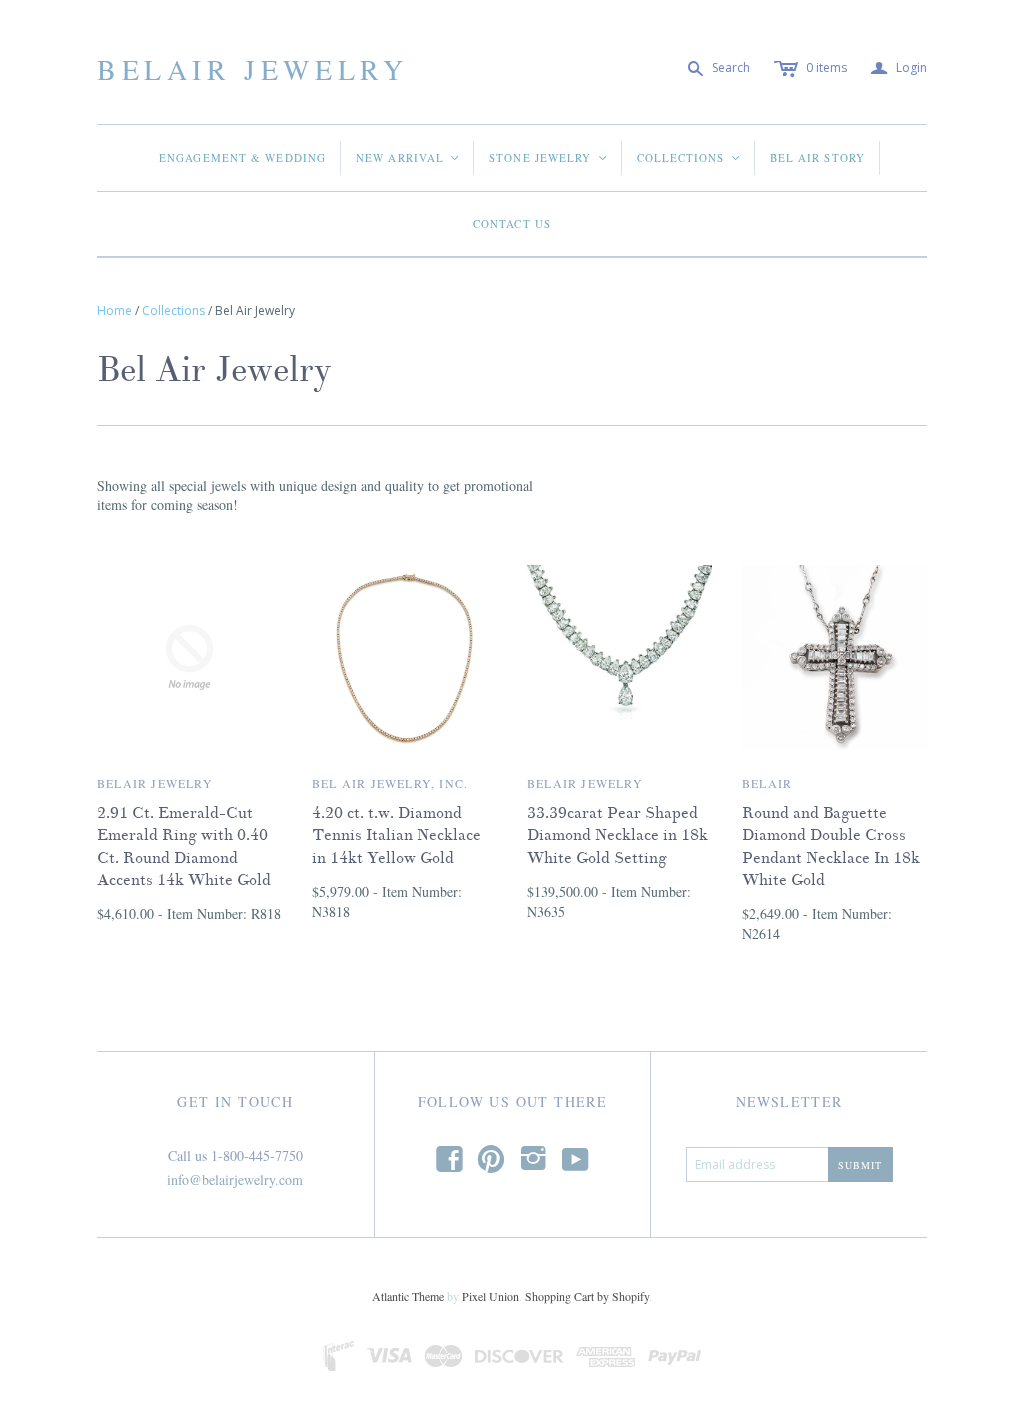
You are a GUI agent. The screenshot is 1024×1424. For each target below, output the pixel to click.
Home (114, 310)
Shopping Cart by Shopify (587, 1296)
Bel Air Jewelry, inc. (390, 783)
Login (899, 68)
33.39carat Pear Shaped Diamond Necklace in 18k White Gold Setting (617, 835)
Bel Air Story (817, 157)
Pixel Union (490, 1296)
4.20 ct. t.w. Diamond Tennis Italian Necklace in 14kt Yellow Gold (396, 835)
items (826, 67)
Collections (689, 157)
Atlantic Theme (408, 1296)
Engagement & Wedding (242, 157)
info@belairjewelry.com (235, 1179)
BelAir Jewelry (252, 69)
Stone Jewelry (548, 157)
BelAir (767, 783)
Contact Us (512, 223)
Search (731, 67)
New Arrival (408, 157)
